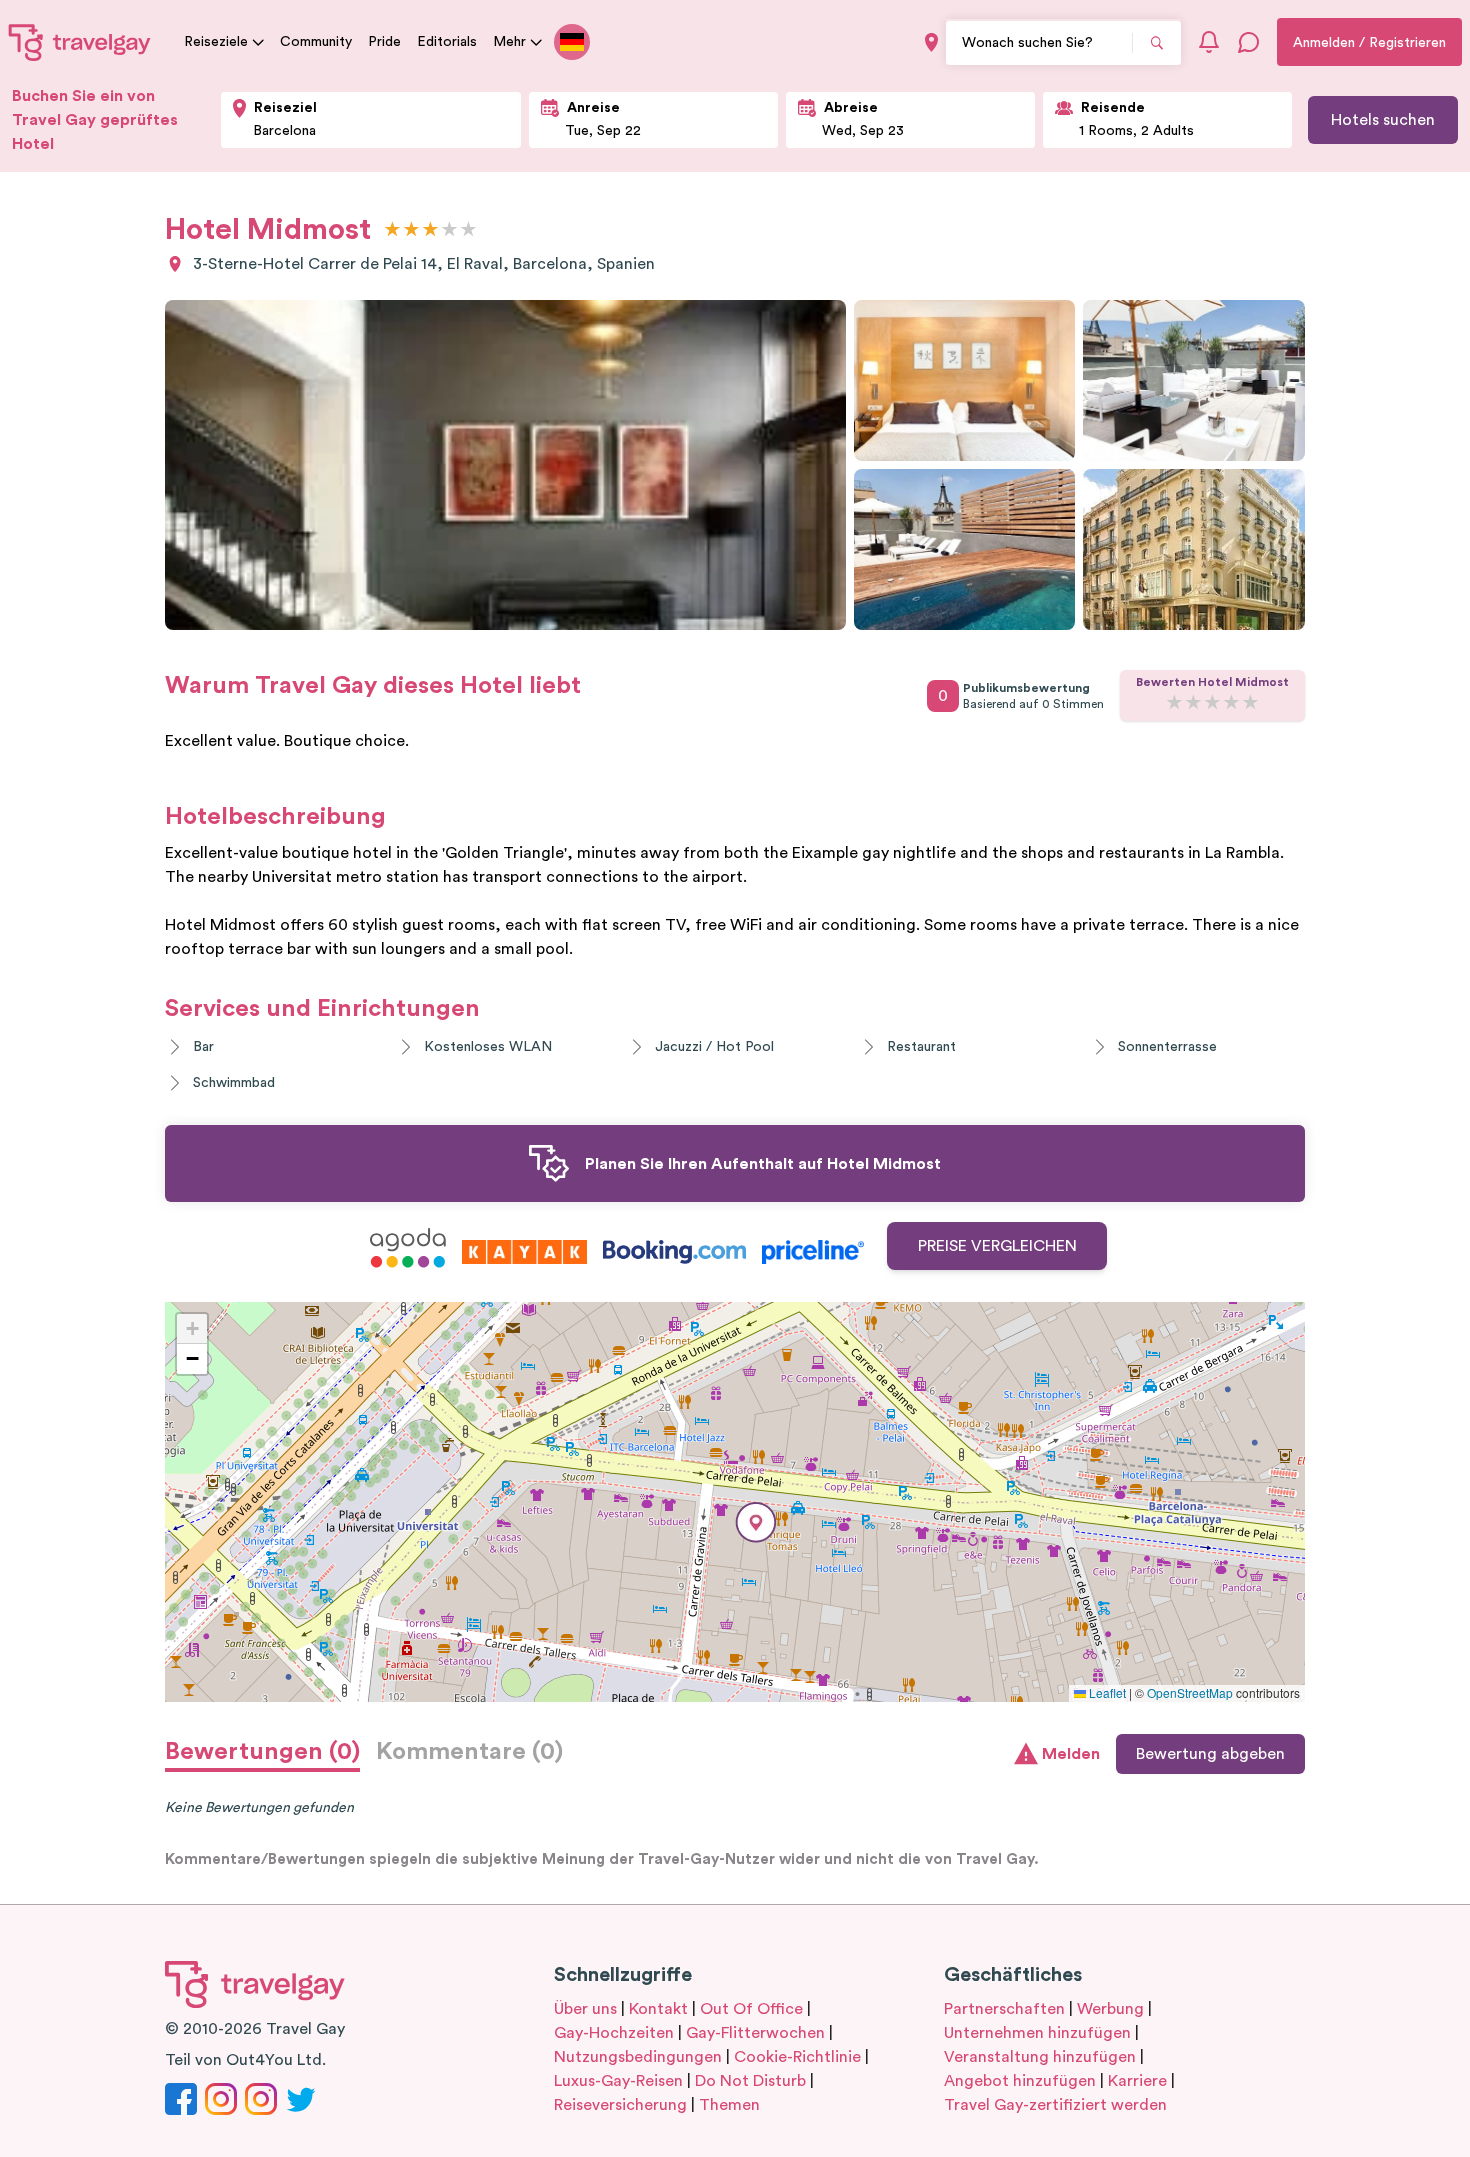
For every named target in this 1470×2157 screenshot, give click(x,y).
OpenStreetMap (1190, 1692)
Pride (384, 42)
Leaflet (1106, 1692)
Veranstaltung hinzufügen (1040, 2057)
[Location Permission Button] (931, 42)
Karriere (1137, 2081)
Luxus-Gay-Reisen (618, 2081)
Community (316, 42)
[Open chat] (1249, 42)
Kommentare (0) (469, 1752)
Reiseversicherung (620, 2105)
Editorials (447, 42)
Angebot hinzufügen (1020, 2081)
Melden (1071, 1754)
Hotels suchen (1383, 120)
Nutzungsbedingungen (638, 2057)
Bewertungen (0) (262, 1752)
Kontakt (658, 2009)
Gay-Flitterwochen (755, 2033)
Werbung (1110, 2009)
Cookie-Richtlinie (797, 2057)
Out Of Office (751, 2009)
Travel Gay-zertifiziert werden (1055, 2105)
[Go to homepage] (80, 42)
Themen (729, 2105)
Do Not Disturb (750, 2081)
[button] (756, 1522)
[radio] (392, 230)
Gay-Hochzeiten (614, 2033)
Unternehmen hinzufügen (1037, 2033)
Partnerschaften (1004, 2009)
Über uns (585, 2009)
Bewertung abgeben (1210, 1754)
